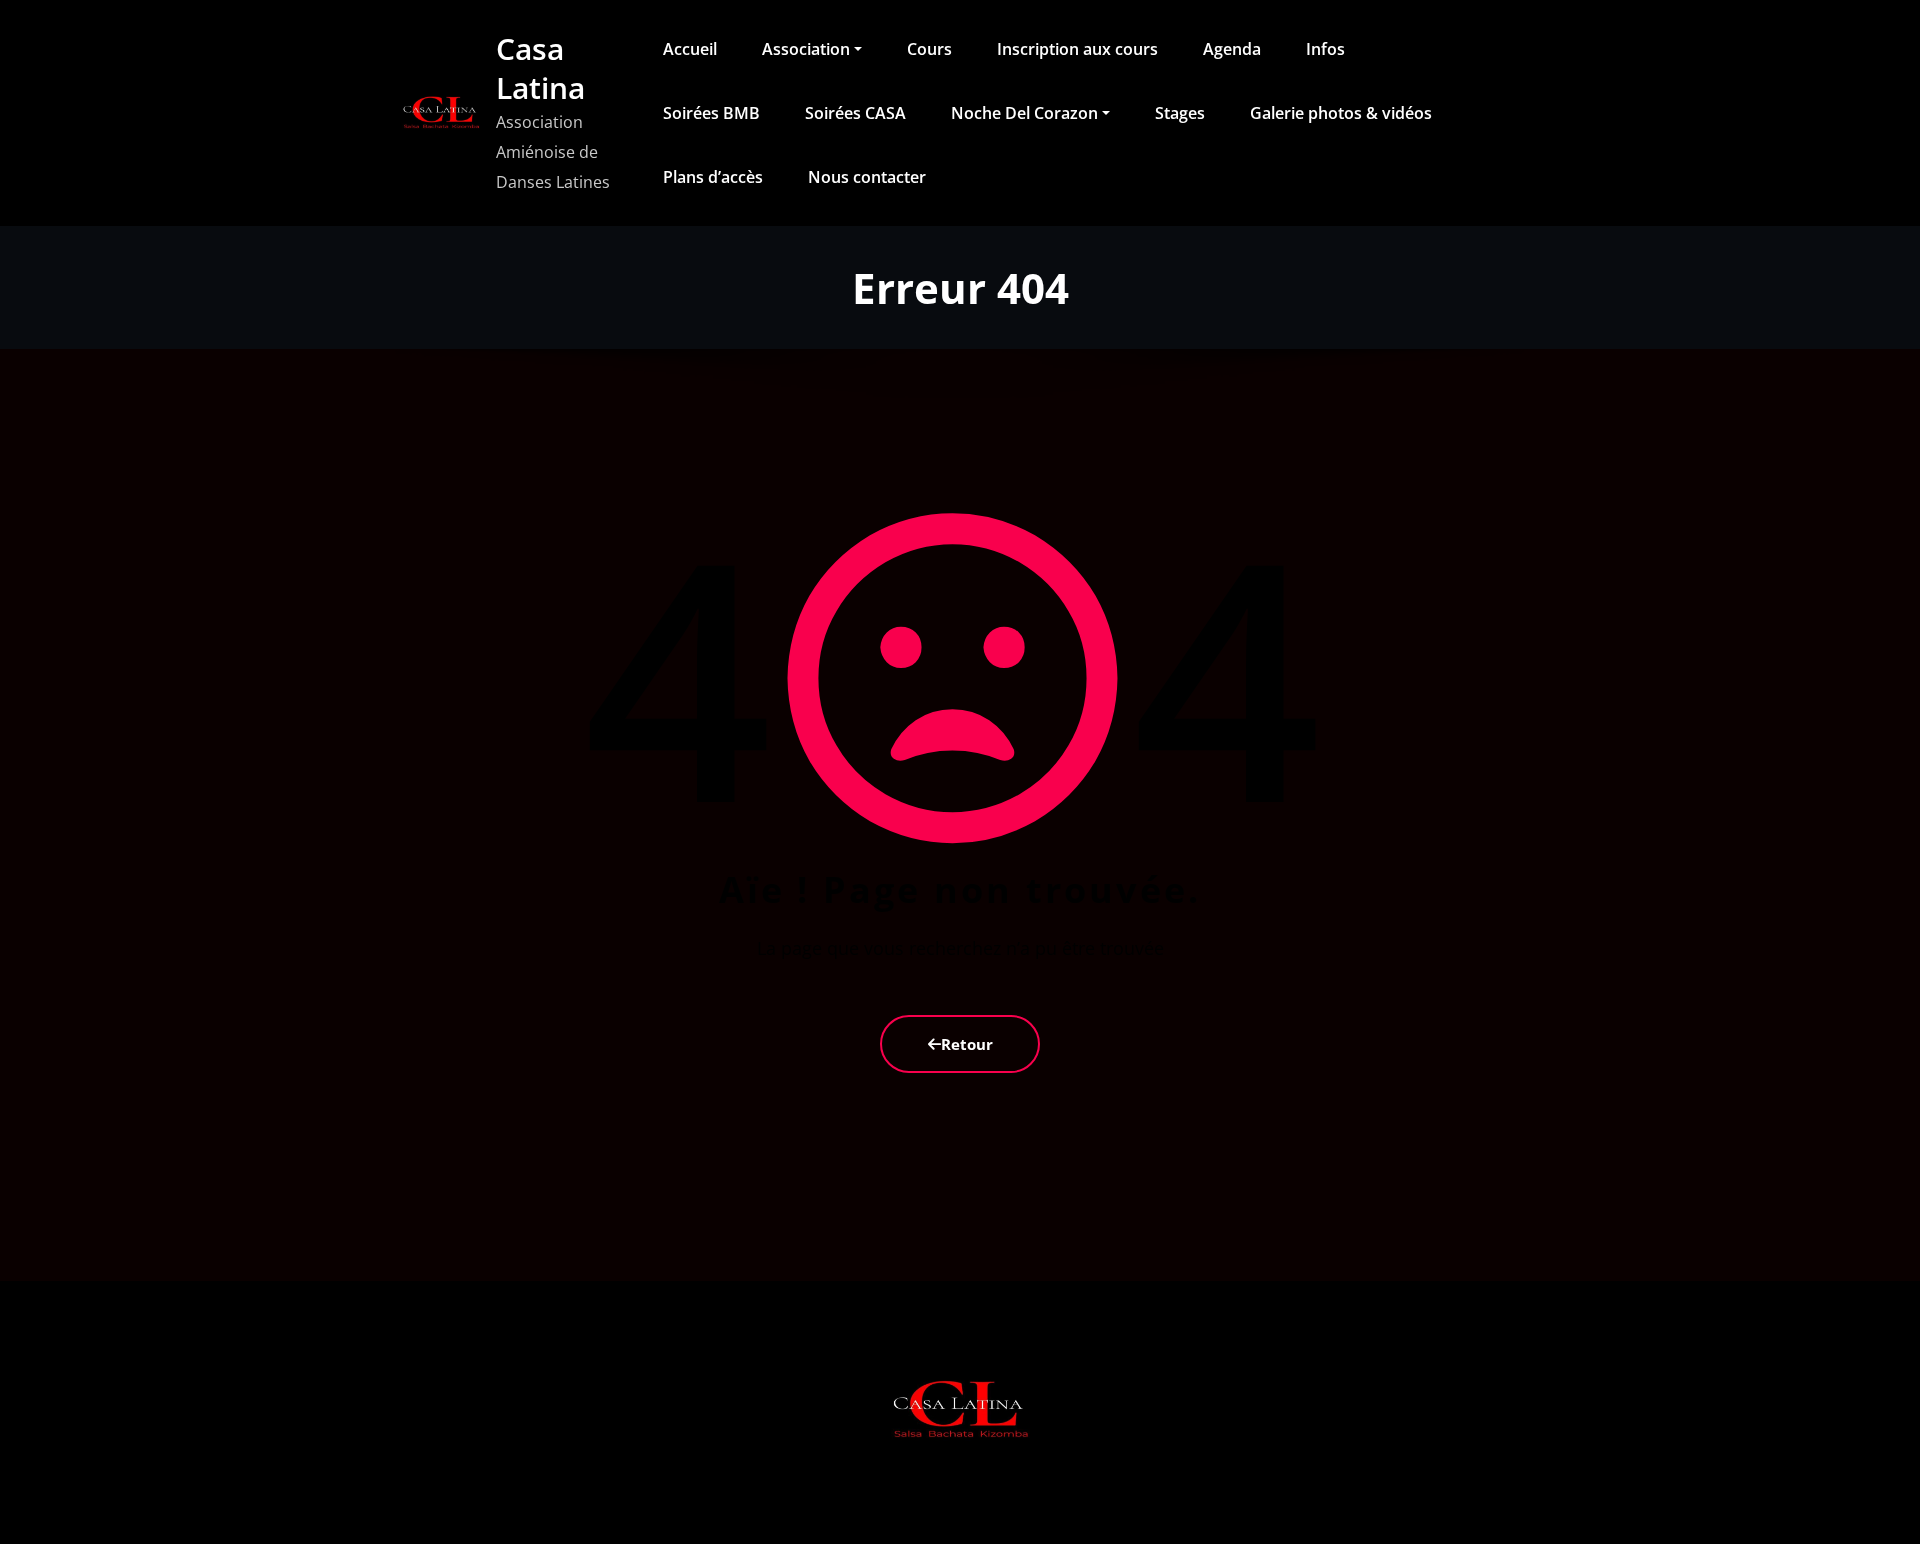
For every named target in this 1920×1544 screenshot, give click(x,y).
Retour (967, 1044)
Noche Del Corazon (1024, 113)
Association (806, 49)
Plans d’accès (713, 177)
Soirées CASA (855, 113)
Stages (1180, 113)
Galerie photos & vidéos (1341, 113)
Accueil (690, 49)
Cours (929, 49)
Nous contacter (867, 177)
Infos (1325, 49)
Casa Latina (540, 68)
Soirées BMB (711, 113)
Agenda (1232, 49)
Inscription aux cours (1077, 49)
